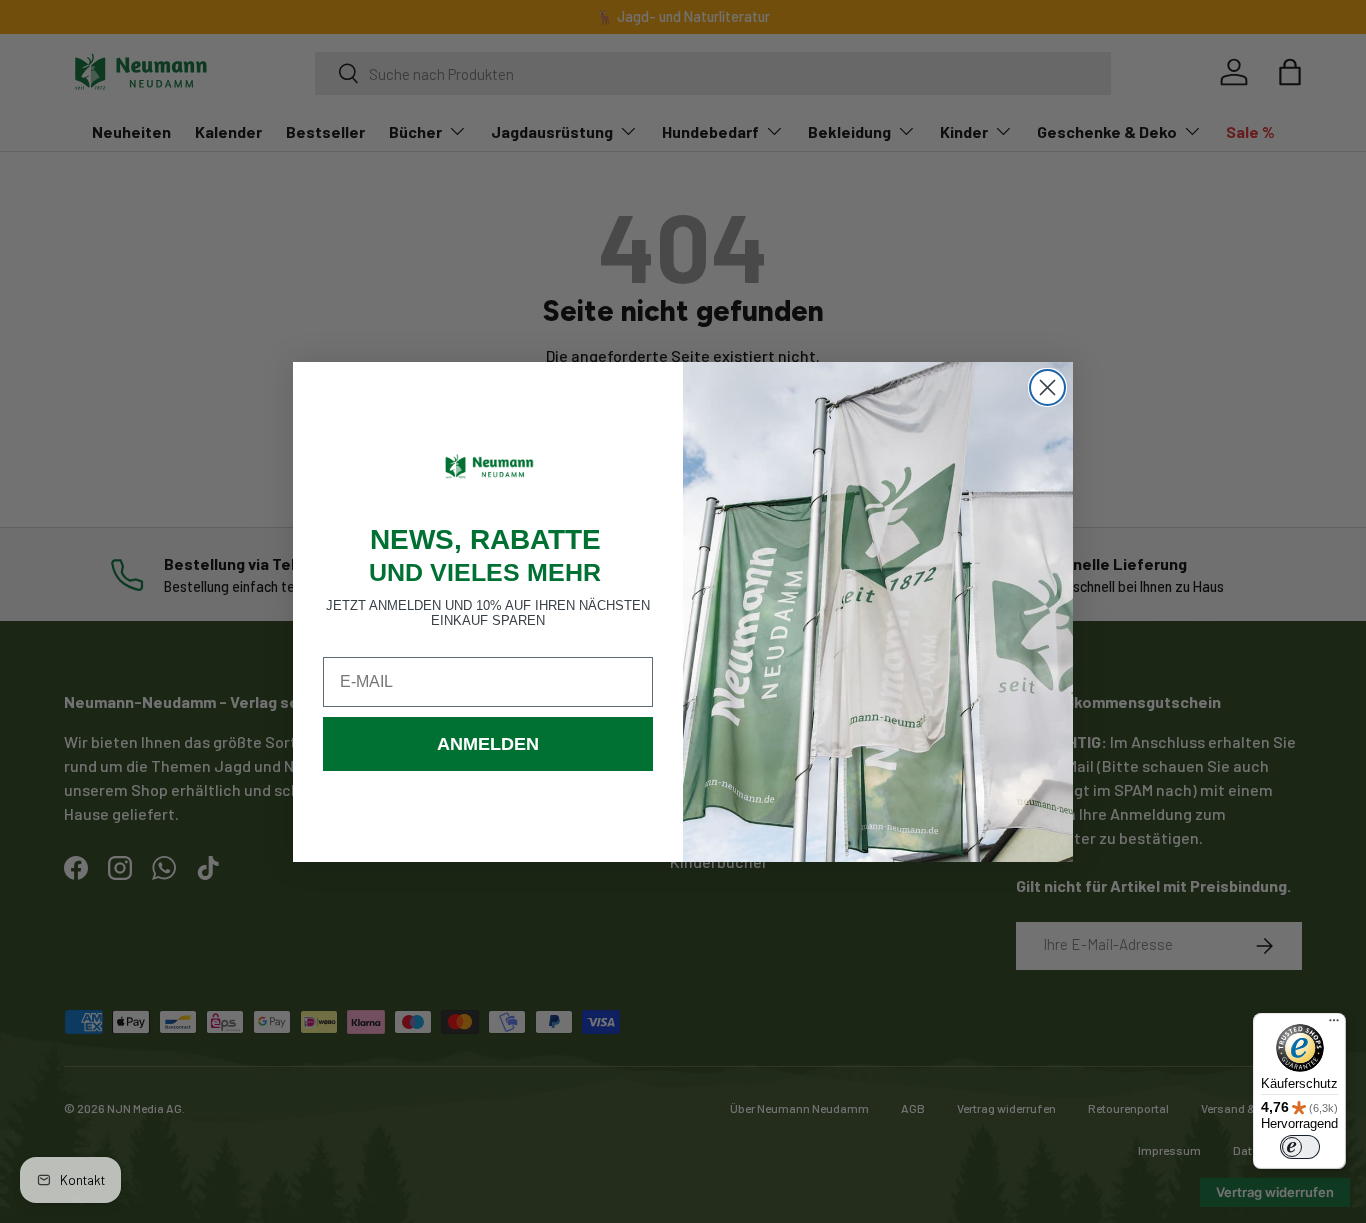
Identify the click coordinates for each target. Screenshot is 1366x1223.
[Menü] (1334, 1025)
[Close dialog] (1047, 387)
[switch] (1300, 1147)
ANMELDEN (488, 744)
